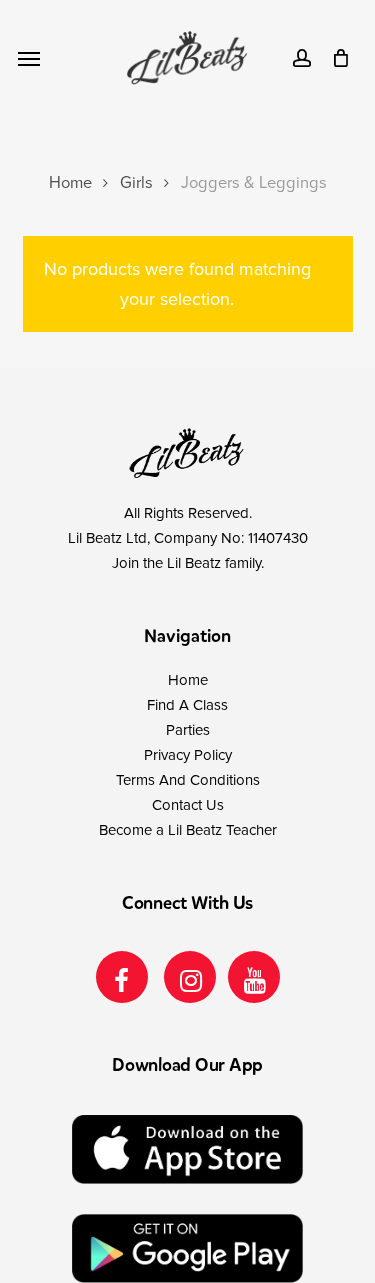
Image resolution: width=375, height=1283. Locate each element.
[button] (29, 58)
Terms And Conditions (188, 780)
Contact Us (188, 805)
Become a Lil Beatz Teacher (188, 830)
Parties (188, 730)
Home (70, 183)
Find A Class (187, 705)
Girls (136, 183)
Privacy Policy (188, 755)
